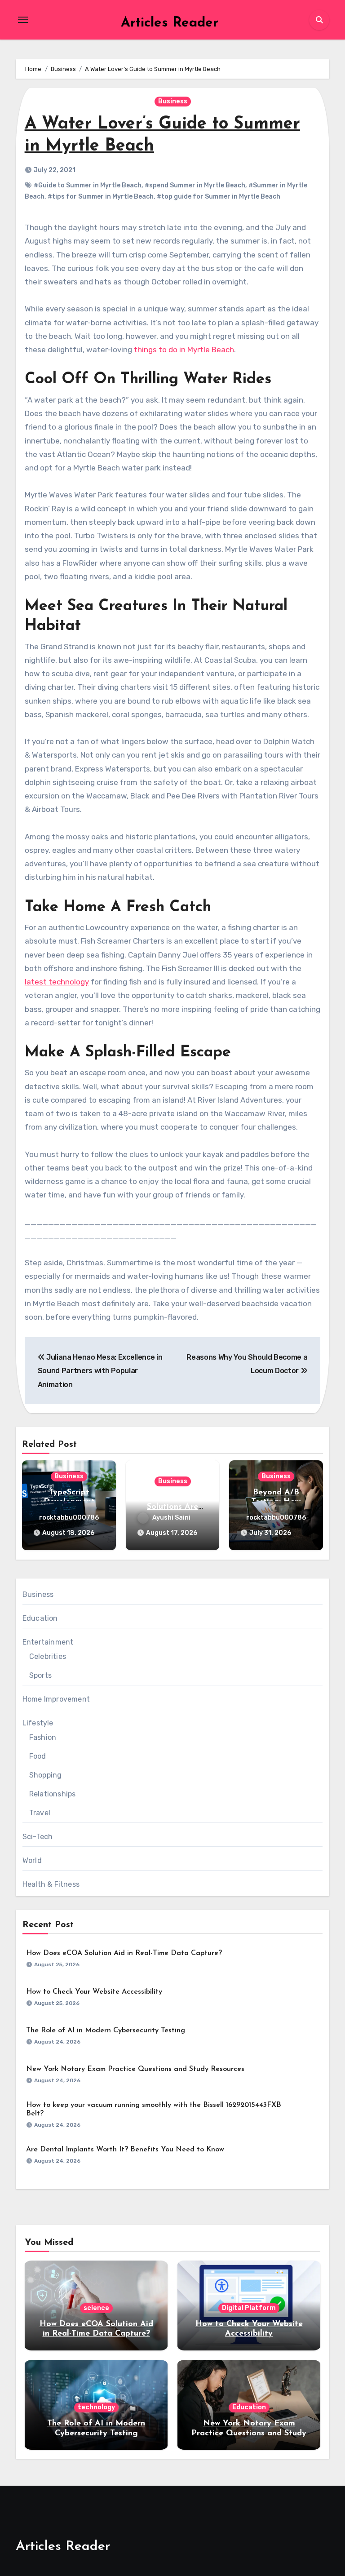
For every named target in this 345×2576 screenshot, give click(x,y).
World (32, 1860)
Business (173, 101)
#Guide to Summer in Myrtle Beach (88, 185)
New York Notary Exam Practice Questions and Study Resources (135, 2069)
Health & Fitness (51, 1884)
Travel (40, 1813)
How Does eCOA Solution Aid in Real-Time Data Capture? (124, 1953)
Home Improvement (56, 1699)
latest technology (57, 982)
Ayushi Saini (171, 1518)
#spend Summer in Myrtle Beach (195, 185)
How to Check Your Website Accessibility (94, 1992)
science (96, 2308)
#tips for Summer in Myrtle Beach (101, 197)
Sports (40, 1675)
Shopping (46, 1775)
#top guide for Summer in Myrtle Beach (219, 197)
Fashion (43, 1737)
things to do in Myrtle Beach (184, 350)
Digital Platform (249, 2308)
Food (38, 1756)
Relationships (53, 1794)
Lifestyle (38, 1723)
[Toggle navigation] (23, 20)
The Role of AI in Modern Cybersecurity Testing (106, 2031)
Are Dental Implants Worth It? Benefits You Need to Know (125, 2150)
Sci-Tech (38, 1837)
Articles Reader (170, 23)
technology (96, 2407)
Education (40, 1618)
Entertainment (48, 1642)
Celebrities (48, 1656)
